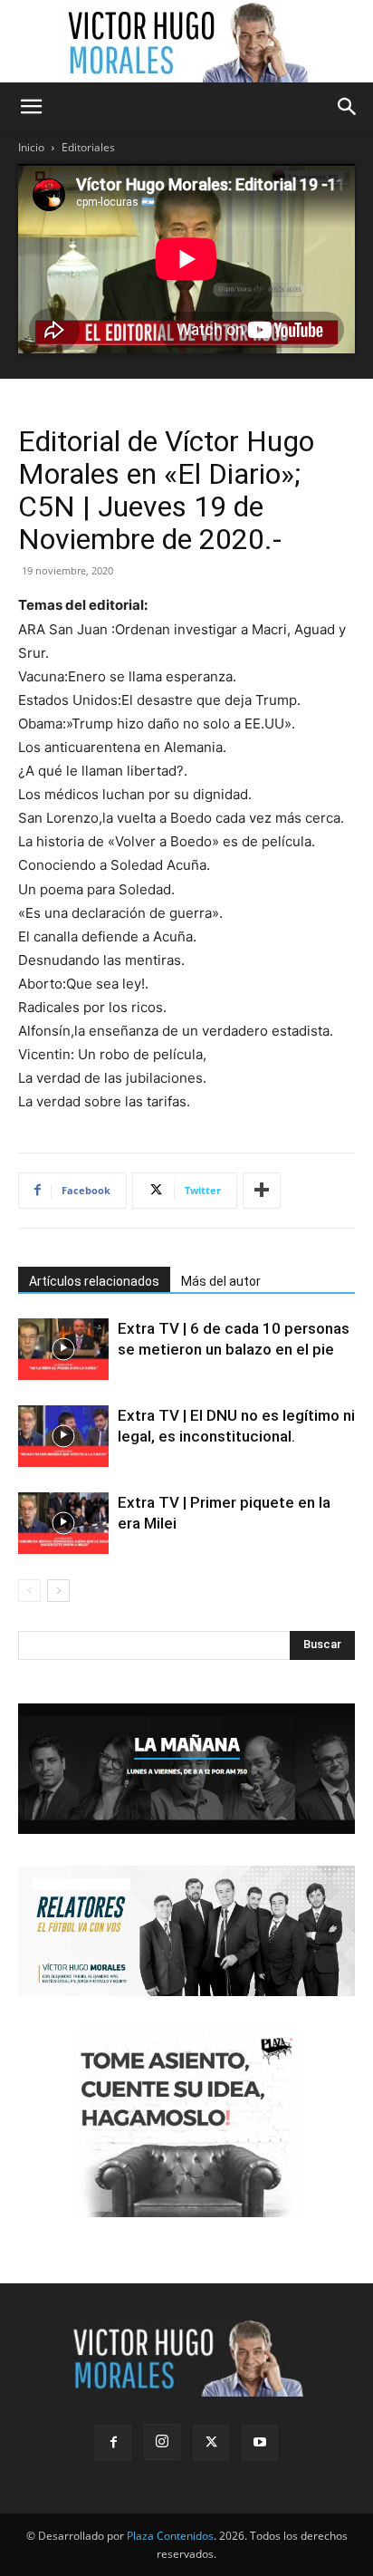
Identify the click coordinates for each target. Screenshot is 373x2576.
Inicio (31, 147)
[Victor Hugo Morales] (186, 42)
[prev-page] (29, 1591)
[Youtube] (260, 2443)
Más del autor (221, 1281)
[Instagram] (162, 2442)
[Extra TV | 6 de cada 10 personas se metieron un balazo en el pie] (63, 1350)
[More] (262, 1191)
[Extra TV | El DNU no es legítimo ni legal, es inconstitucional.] (63, 1437)
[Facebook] (113, 2443)
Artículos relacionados (94, 1281)
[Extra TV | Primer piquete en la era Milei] (63, 1524)
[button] (31, 107)
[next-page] (58, 1591)
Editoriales (88, 147)
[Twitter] (211, 2443)
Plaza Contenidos (170, 2536)
